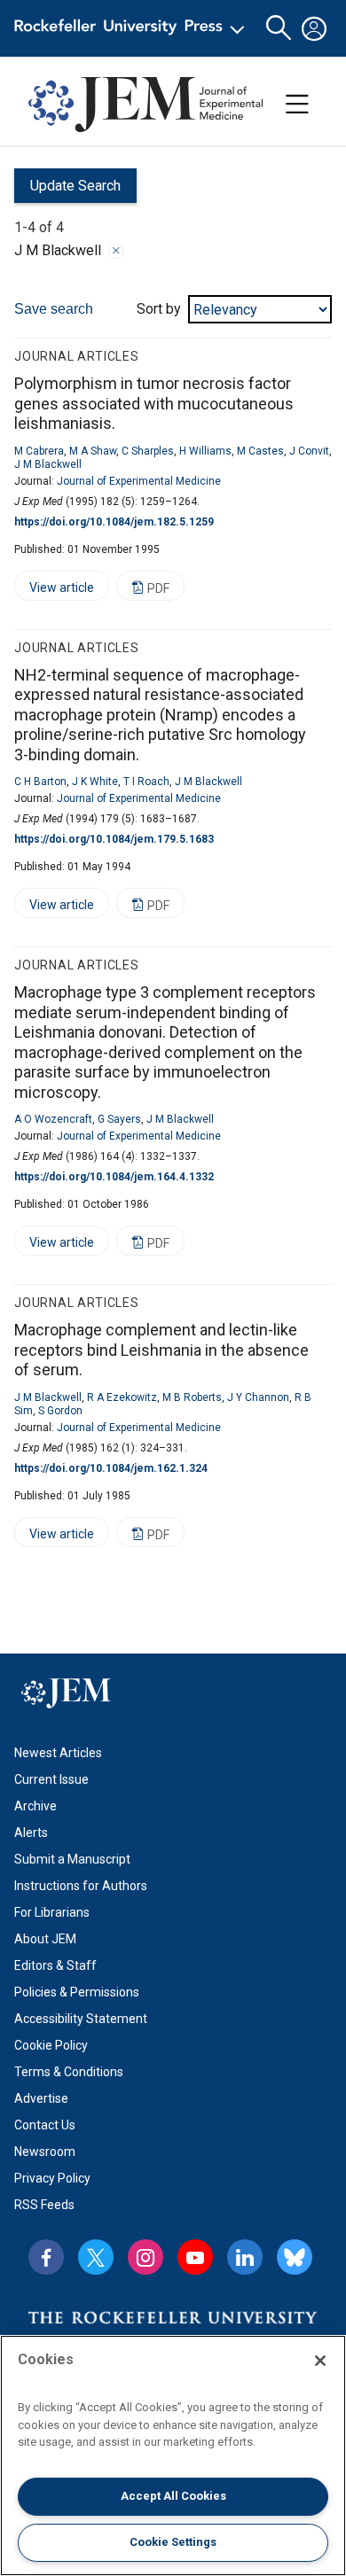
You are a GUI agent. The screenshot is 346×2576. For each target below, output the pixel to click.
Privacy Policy (52, 2178)
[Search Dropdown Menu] (279, 28)
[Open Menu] (133, 28)
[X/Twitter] (96, 2257)
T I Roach (146, 782)
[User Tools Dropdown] (314, 28)
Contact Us (45, 2125)
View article (54, 591)
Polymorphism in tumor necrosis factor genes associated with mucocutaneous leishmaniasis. (154, 403)
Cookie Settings (173, 2542)
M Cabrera (39, 451)
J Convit (309, 451)
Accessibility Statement (81, 2019)
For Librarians (52, 1912)
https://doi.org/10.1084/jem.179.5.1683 (114, 839)
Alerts (31, 1833)
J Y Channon (258, 1397)
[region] (173, 2455)
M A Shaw (93, 451)
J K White (95, 782)
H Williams (205, 451)
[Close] (116, 251)
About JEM (45, 1939)
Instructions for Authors (81, 1886)
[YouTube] (195, 2257)
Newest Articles (58, 1753)
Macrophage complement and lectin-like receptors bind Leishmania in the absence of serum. (161, 1350)
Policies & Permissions (77, 1992)
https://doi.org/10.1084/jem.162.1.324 (111, 1468)
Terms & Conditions (69, 2072)
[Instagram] (145, 2257)
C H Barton (40, 782)
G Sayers (119, 1119)
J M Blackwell (48, 464)
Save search (54, 309)
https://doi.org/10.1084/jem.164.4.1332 (114, 1177)
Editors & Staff (55, 1965)
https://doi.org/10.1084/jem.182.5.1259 (114, 522)
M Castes (260, 451)
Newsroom (45, 2152)
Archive (35, 1806)
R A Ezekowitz (122, 1397)
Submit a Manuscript (72, 1859)
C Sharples (148, 451)
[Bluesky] (295, 2257)
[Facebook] (46, 2257)
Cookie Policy (51, 2045)
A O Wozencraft (53, 1119)
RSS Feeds (44, 2205)
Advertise (41, 2098)
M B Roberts (192, 1397)
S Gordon (60, 1411)
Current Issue (51, 1779)
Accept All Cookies (173, 2496)
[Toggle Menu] (297, 105)
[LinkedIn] (245, 2257)
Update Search (67, 190)
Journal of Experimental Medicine (139, 481)
